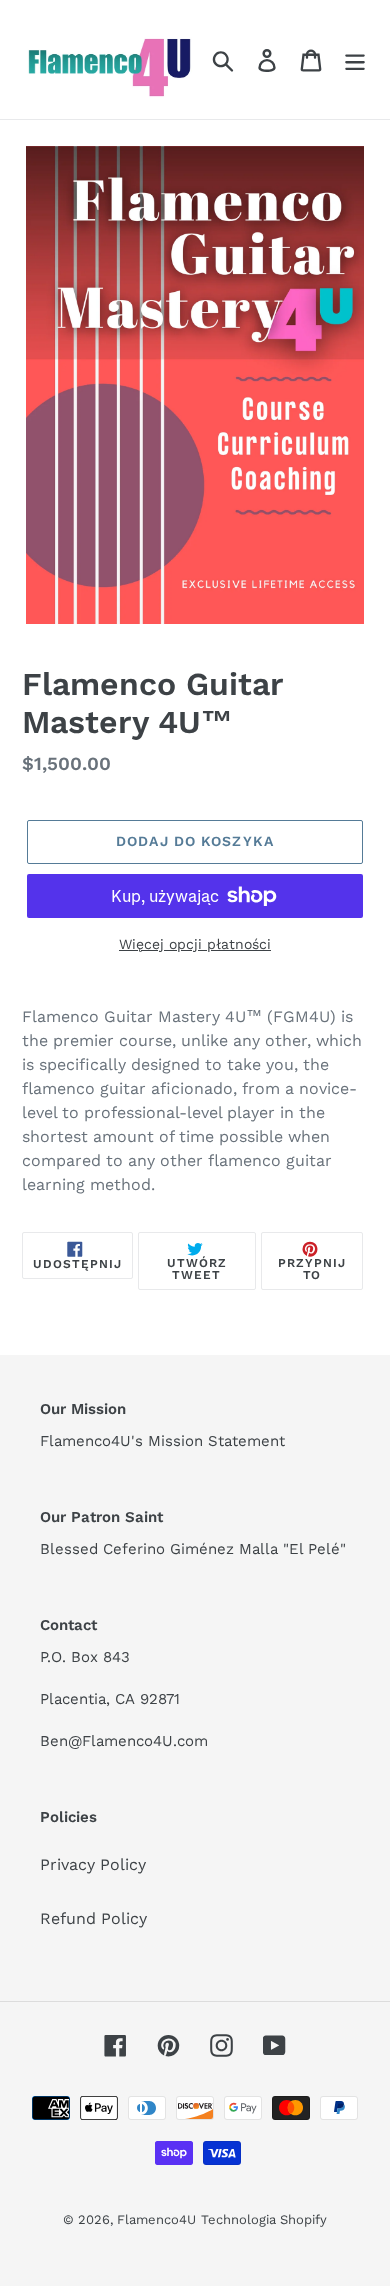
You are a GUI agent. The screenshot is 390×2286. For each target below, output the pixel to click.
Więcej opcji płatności (195, 944)
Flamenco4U (156, 2219)
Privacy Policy (93, 1864)
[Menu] (355, 59)
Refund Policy (93, 1918)
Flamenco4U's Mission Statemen (159, 1441)
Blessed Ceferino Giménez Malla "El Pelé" (193, 1549)
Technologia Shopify (264, 2219)
